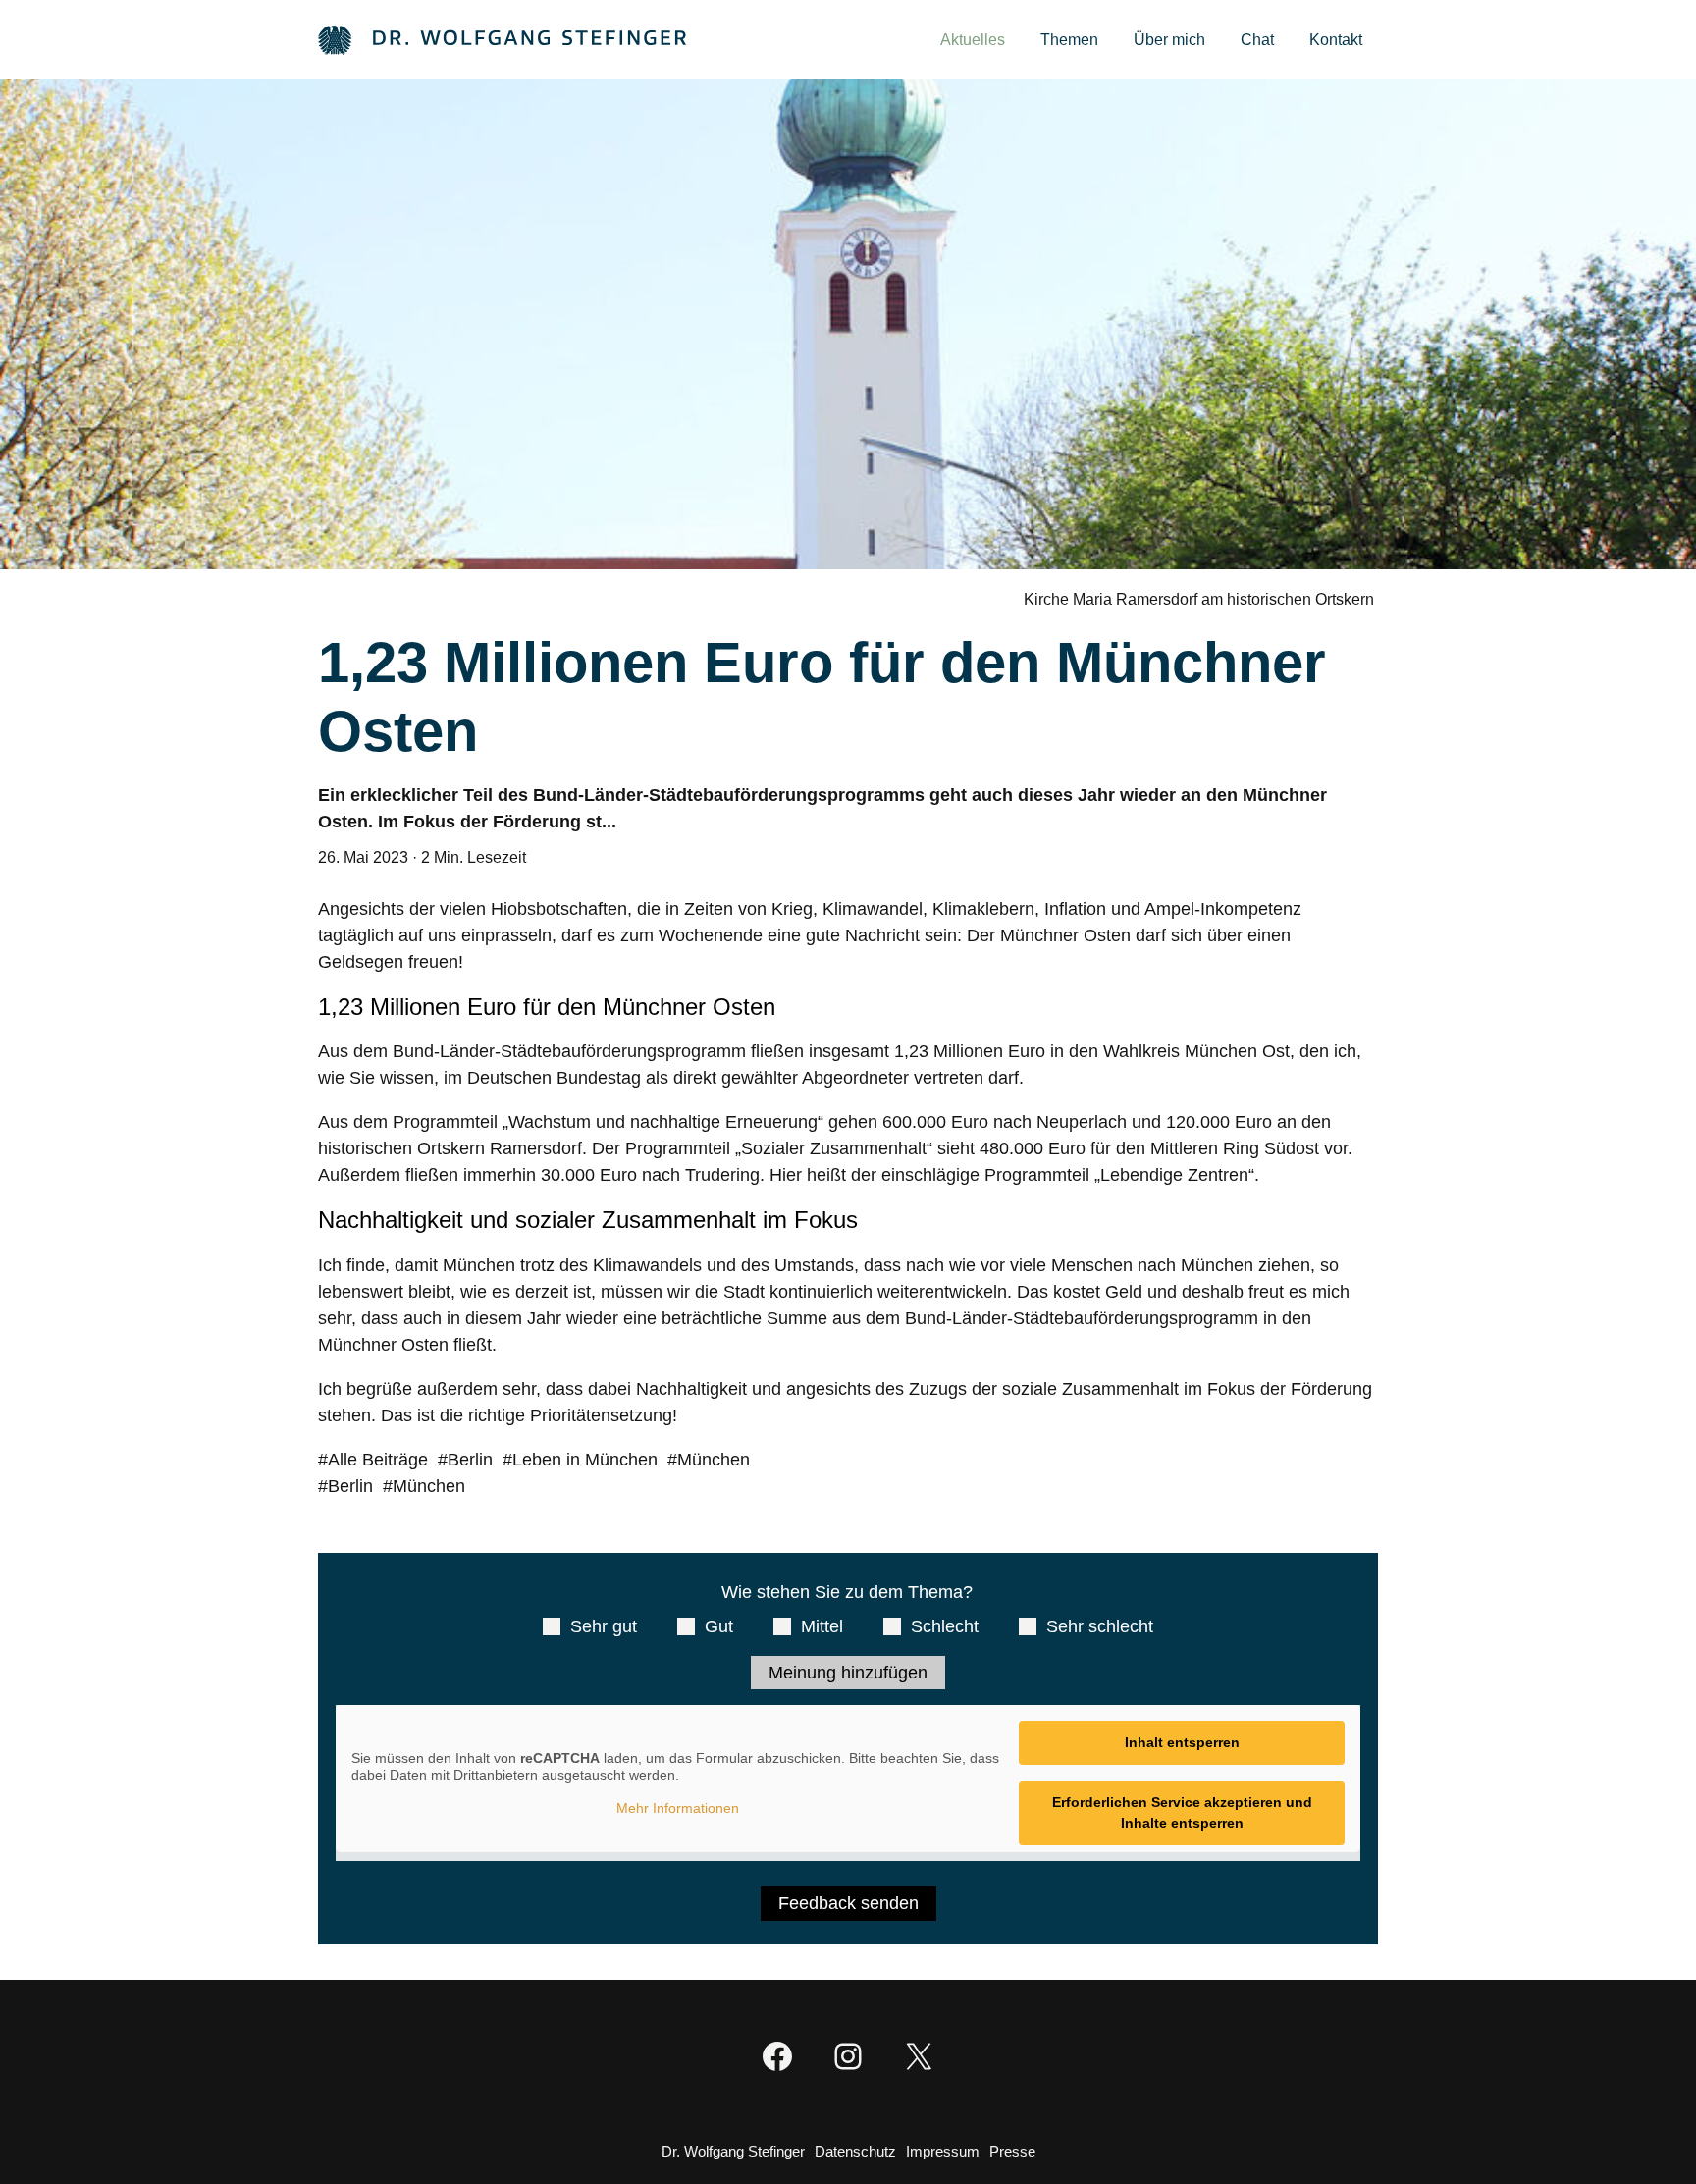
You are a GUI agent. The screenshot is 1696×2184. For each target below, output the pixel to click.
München (714, 1460)
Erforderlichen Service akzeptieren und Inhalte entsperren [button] (1182, 1812)
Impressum (943, 2151)
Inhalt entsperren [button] (1182, 1742)
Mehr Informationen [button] (678, 1808)
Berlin (470, 1460)
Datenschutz (855, 2151)
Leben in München (585, 1460)
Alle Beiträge (378, 1460)
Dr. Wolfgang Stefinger (733, 2151)
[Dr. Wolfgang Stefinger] (502, 39)
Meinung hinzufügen (848, 1673)
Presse (1012, 2151)
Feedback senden (848, 1903)
